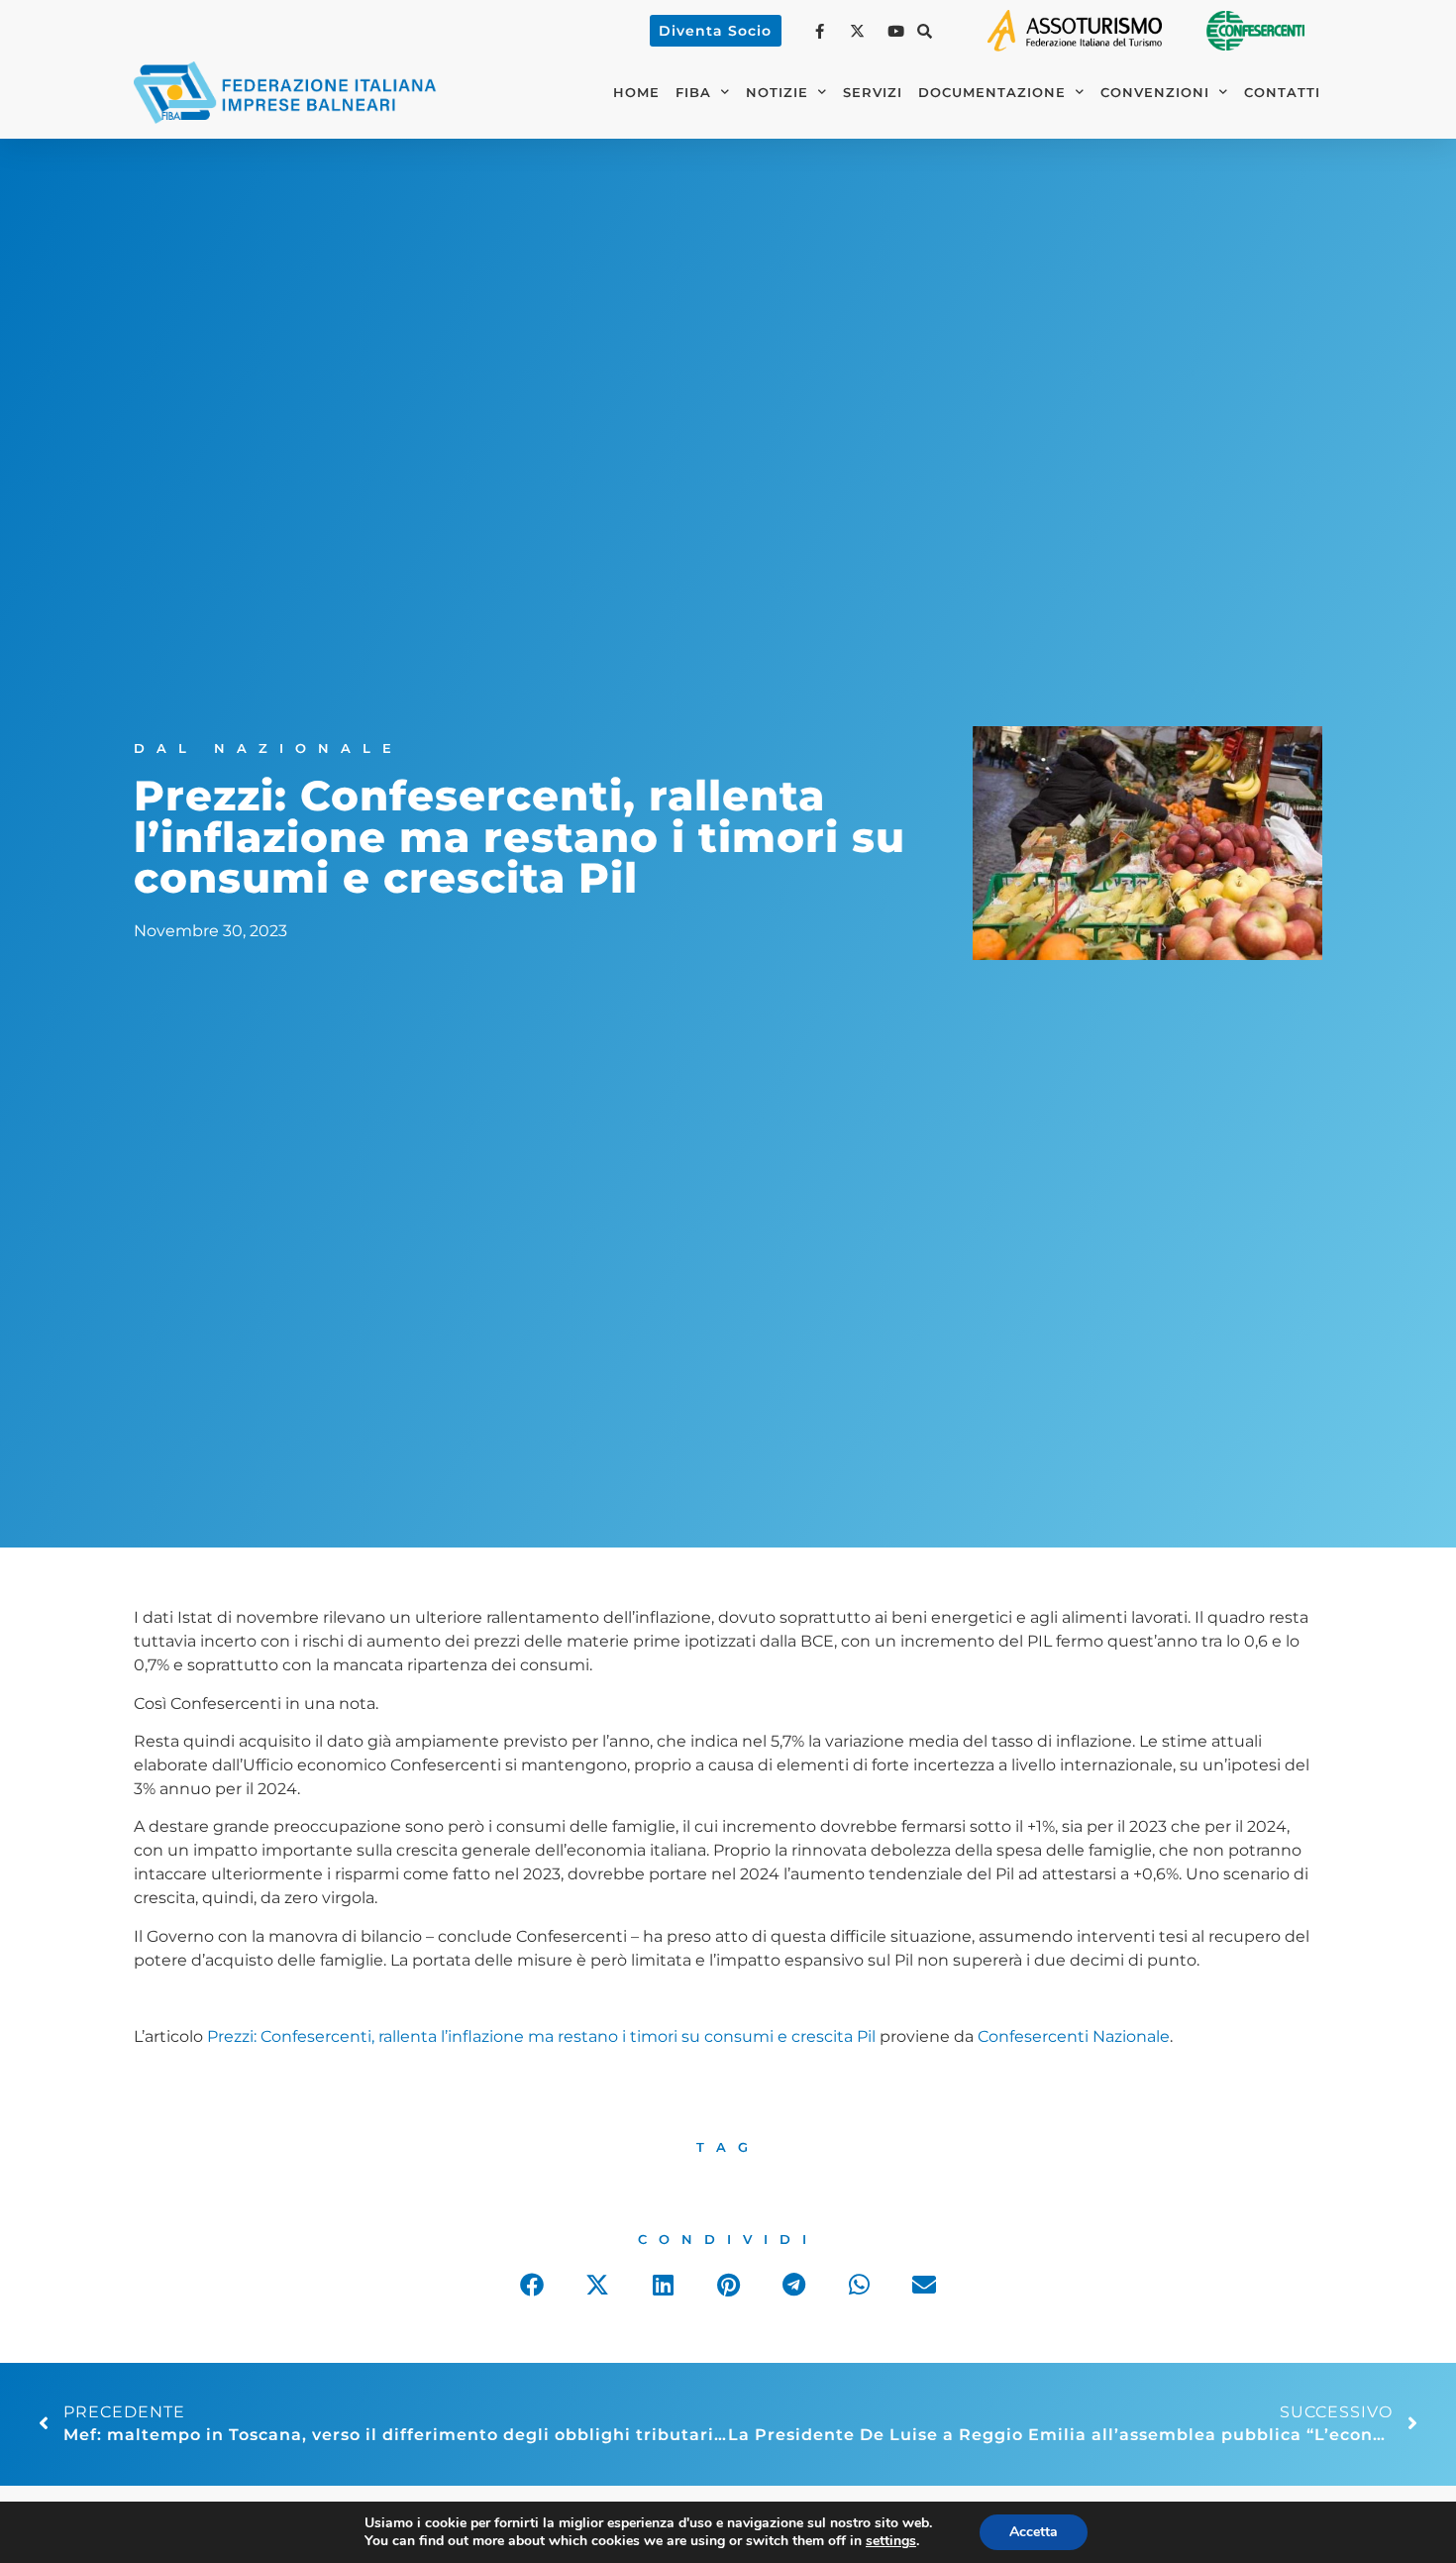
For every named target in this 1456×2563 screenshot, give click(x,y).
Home (636, 93)
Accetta (1034, 2532)
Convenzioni (1155, 93)
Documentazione (992, 93)
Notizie (777, 93)
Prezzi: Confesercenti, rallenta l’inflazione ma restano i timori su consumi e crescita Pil (541, 2036)
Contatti (1282, 93)
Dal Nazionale (268, 748)
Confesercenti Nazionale (1074, 2036)
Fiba (693, 93)
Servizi (873, 93)
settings (891, 2541)
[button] (925, 31)
